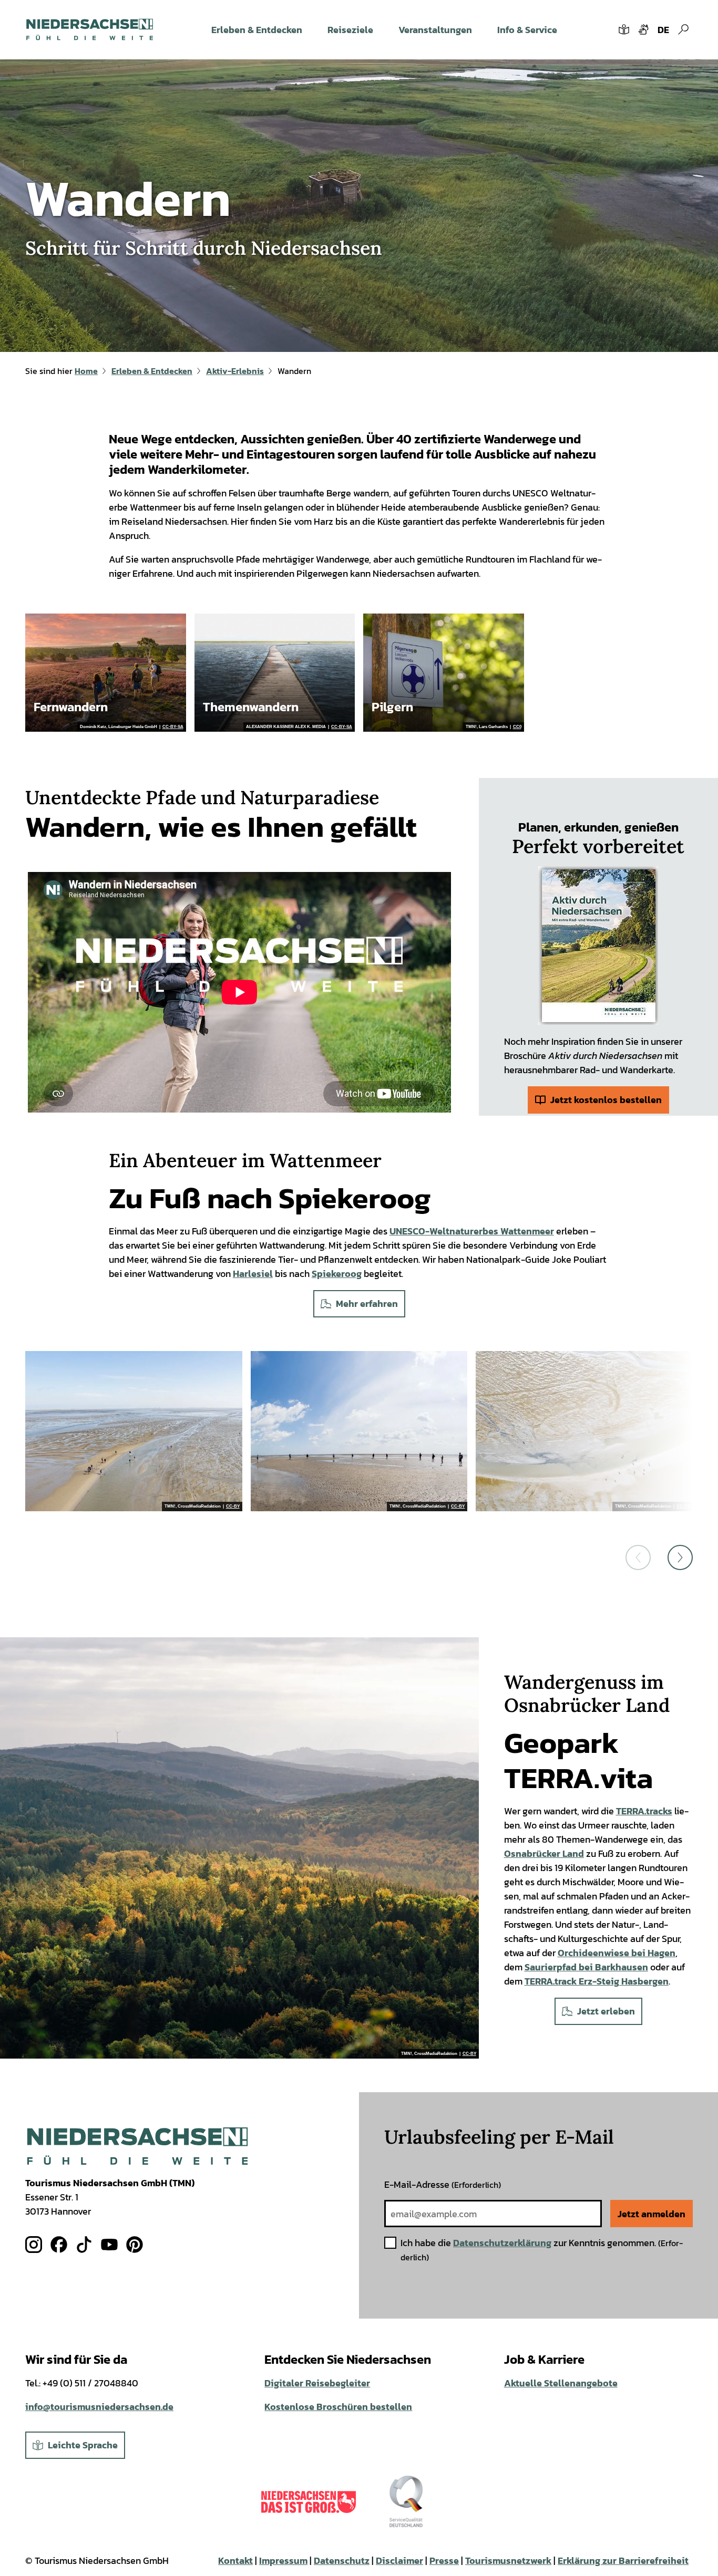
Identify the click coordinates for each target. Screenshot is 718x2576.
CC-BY (233, 1507)
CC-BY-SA (173, 727)
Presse (444, 2561)
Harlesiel (253, 1274)
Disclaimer (399, 2561)
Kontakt (235, 2561)
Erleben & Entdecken (257, 30)
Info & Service (527, 30)
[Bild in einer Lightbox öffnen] (598, 946)
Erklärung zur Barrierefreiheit (623, 2561)
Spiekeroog (337, 1274)
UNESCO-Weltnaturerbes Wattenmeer (472, 1231)
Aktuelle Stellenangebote (561, 2383)
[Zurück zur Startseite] (90, 29)
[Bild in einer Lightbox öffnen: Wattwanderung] (134, 1431)
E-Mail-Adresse (443, 2184)
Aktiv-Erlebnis (235, 371)
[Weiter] (680, 1557)
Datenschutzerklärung (502, 2243)
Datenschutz (342, 2561)
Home (86, 371)
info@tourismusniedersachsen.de (99, 2407)
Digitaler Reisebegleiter (317, 2383)
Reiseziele (350, 30)
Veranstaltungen (435, 30)
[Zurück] (638, 1557)
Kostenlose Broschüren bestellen (338, 2407)
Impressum (283, 2561)
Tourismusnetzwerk (508, 2561)
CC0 (517, 727)
